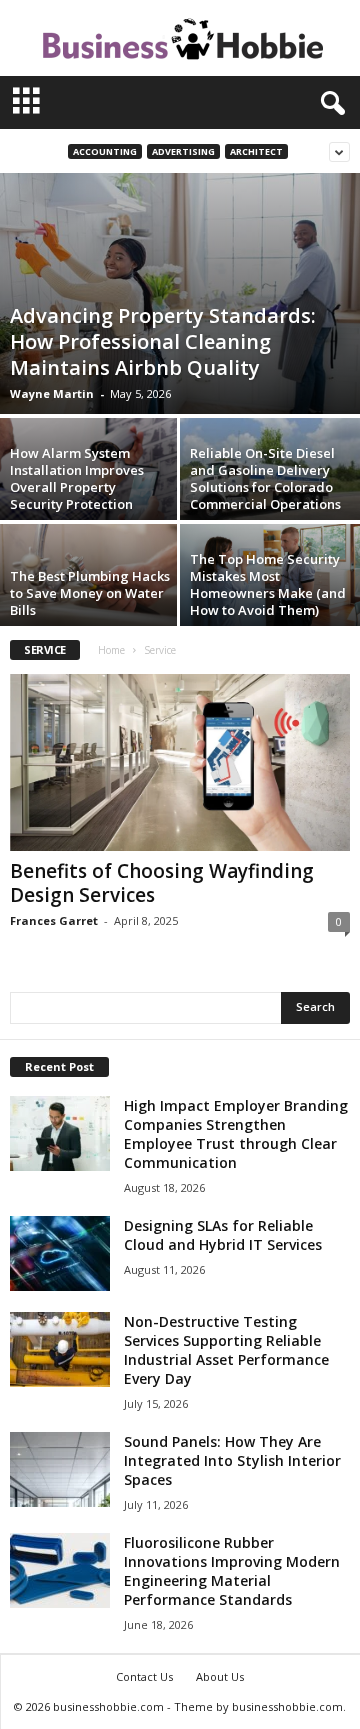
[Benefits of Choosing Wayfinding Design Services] (180, 762)
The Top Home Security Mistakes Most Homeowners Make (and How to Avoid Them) (268, 584)
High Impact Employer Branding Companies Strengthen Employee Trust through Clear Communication (236, 1134)
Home (111, 650)
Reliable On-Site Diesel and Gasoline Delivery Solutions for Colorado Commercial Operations (265, 478)
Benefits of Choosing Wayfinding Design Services (162, 883)
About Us (220, 1676)
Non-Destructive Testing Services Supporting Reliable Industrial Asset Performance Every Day (226, 1350)
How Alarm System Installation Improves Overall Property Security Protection (77, 478)
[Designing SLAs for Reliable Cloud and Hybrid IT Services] (60, 1253)
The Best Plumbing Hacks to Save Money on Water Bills (90, 593)
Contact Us (144, 1676)
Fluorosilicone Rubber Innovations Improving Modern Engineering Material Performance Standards (232, 1571)
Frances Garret (54, 920)
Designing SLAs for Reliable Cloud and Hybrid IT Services (223, 1235)
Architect (256, 151)
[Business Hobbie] (180, 38)
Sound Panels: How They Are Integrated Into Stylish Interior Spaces (232, 1460)
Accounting (105, 151)
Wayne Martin (52, 393)
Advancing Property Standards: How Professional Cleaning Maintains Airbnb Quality (163, 341)
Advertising (183, 151)
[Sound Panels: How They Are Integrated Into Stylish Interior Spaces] (60, 1469)
